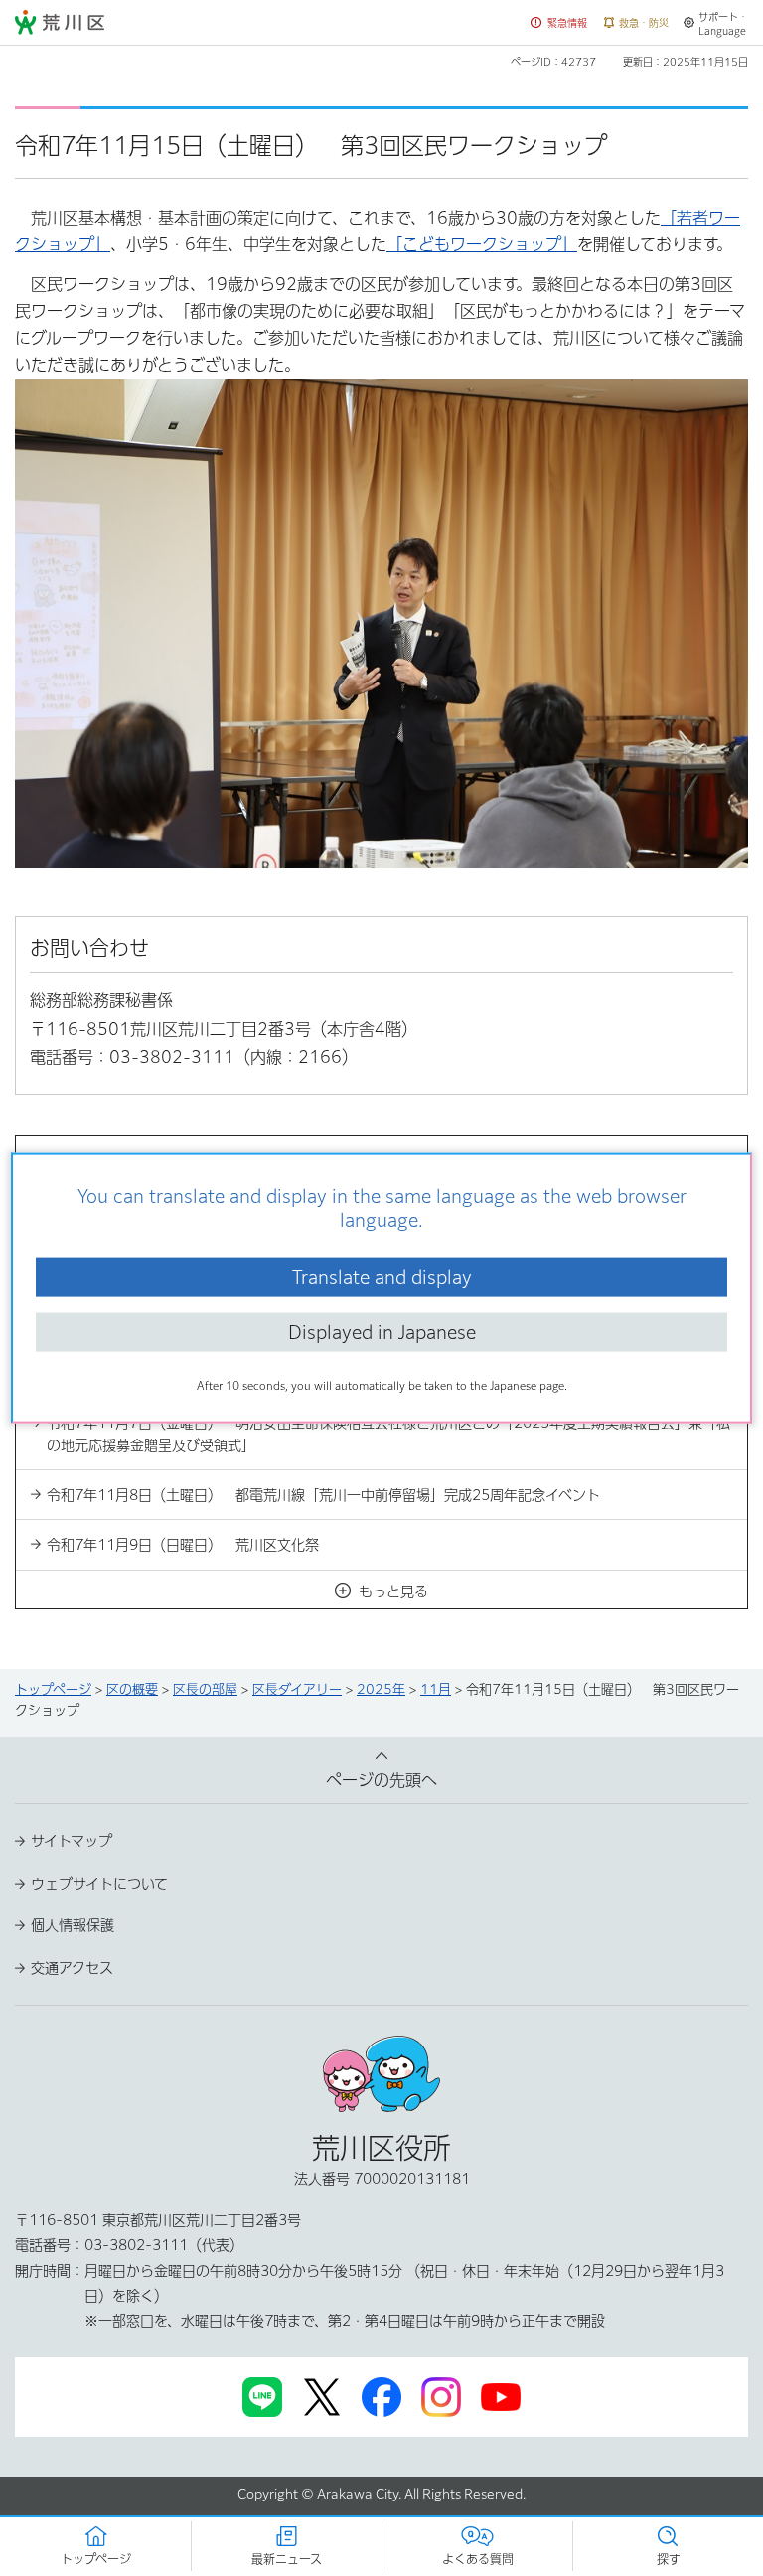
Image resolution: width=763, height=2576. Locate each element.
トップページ (53, 1689)
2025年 (381, 1689)
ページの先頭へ (381, 1780)
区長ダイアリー (297, 1689)
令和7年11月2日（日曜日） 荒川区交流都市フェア (211, 1273)
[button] (559, 23)
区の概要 (132, 1689)
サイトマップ (72, 1841)
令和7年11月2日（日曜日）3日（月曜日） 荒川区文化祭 (229, 1322)
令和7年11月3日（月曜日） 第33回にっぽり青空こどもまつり (247, 1373)
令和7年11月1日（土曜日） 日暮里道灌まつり (197, 1223)
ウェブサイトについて (99, 1884)
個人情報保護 (73, 1925)
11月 (436, 1689)
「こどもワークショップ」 (482, 244)
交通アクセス (72, 1968)
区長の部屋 (205, 1689)
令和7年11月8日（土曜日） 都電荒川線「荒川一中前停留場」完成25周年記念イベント (323, 1495)
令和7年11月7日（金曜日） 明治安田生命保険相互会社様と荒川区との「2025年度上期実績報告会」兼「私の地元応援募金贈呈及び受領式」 (388, 1434)
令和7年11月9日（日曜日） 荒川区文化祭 (183, 1545)
